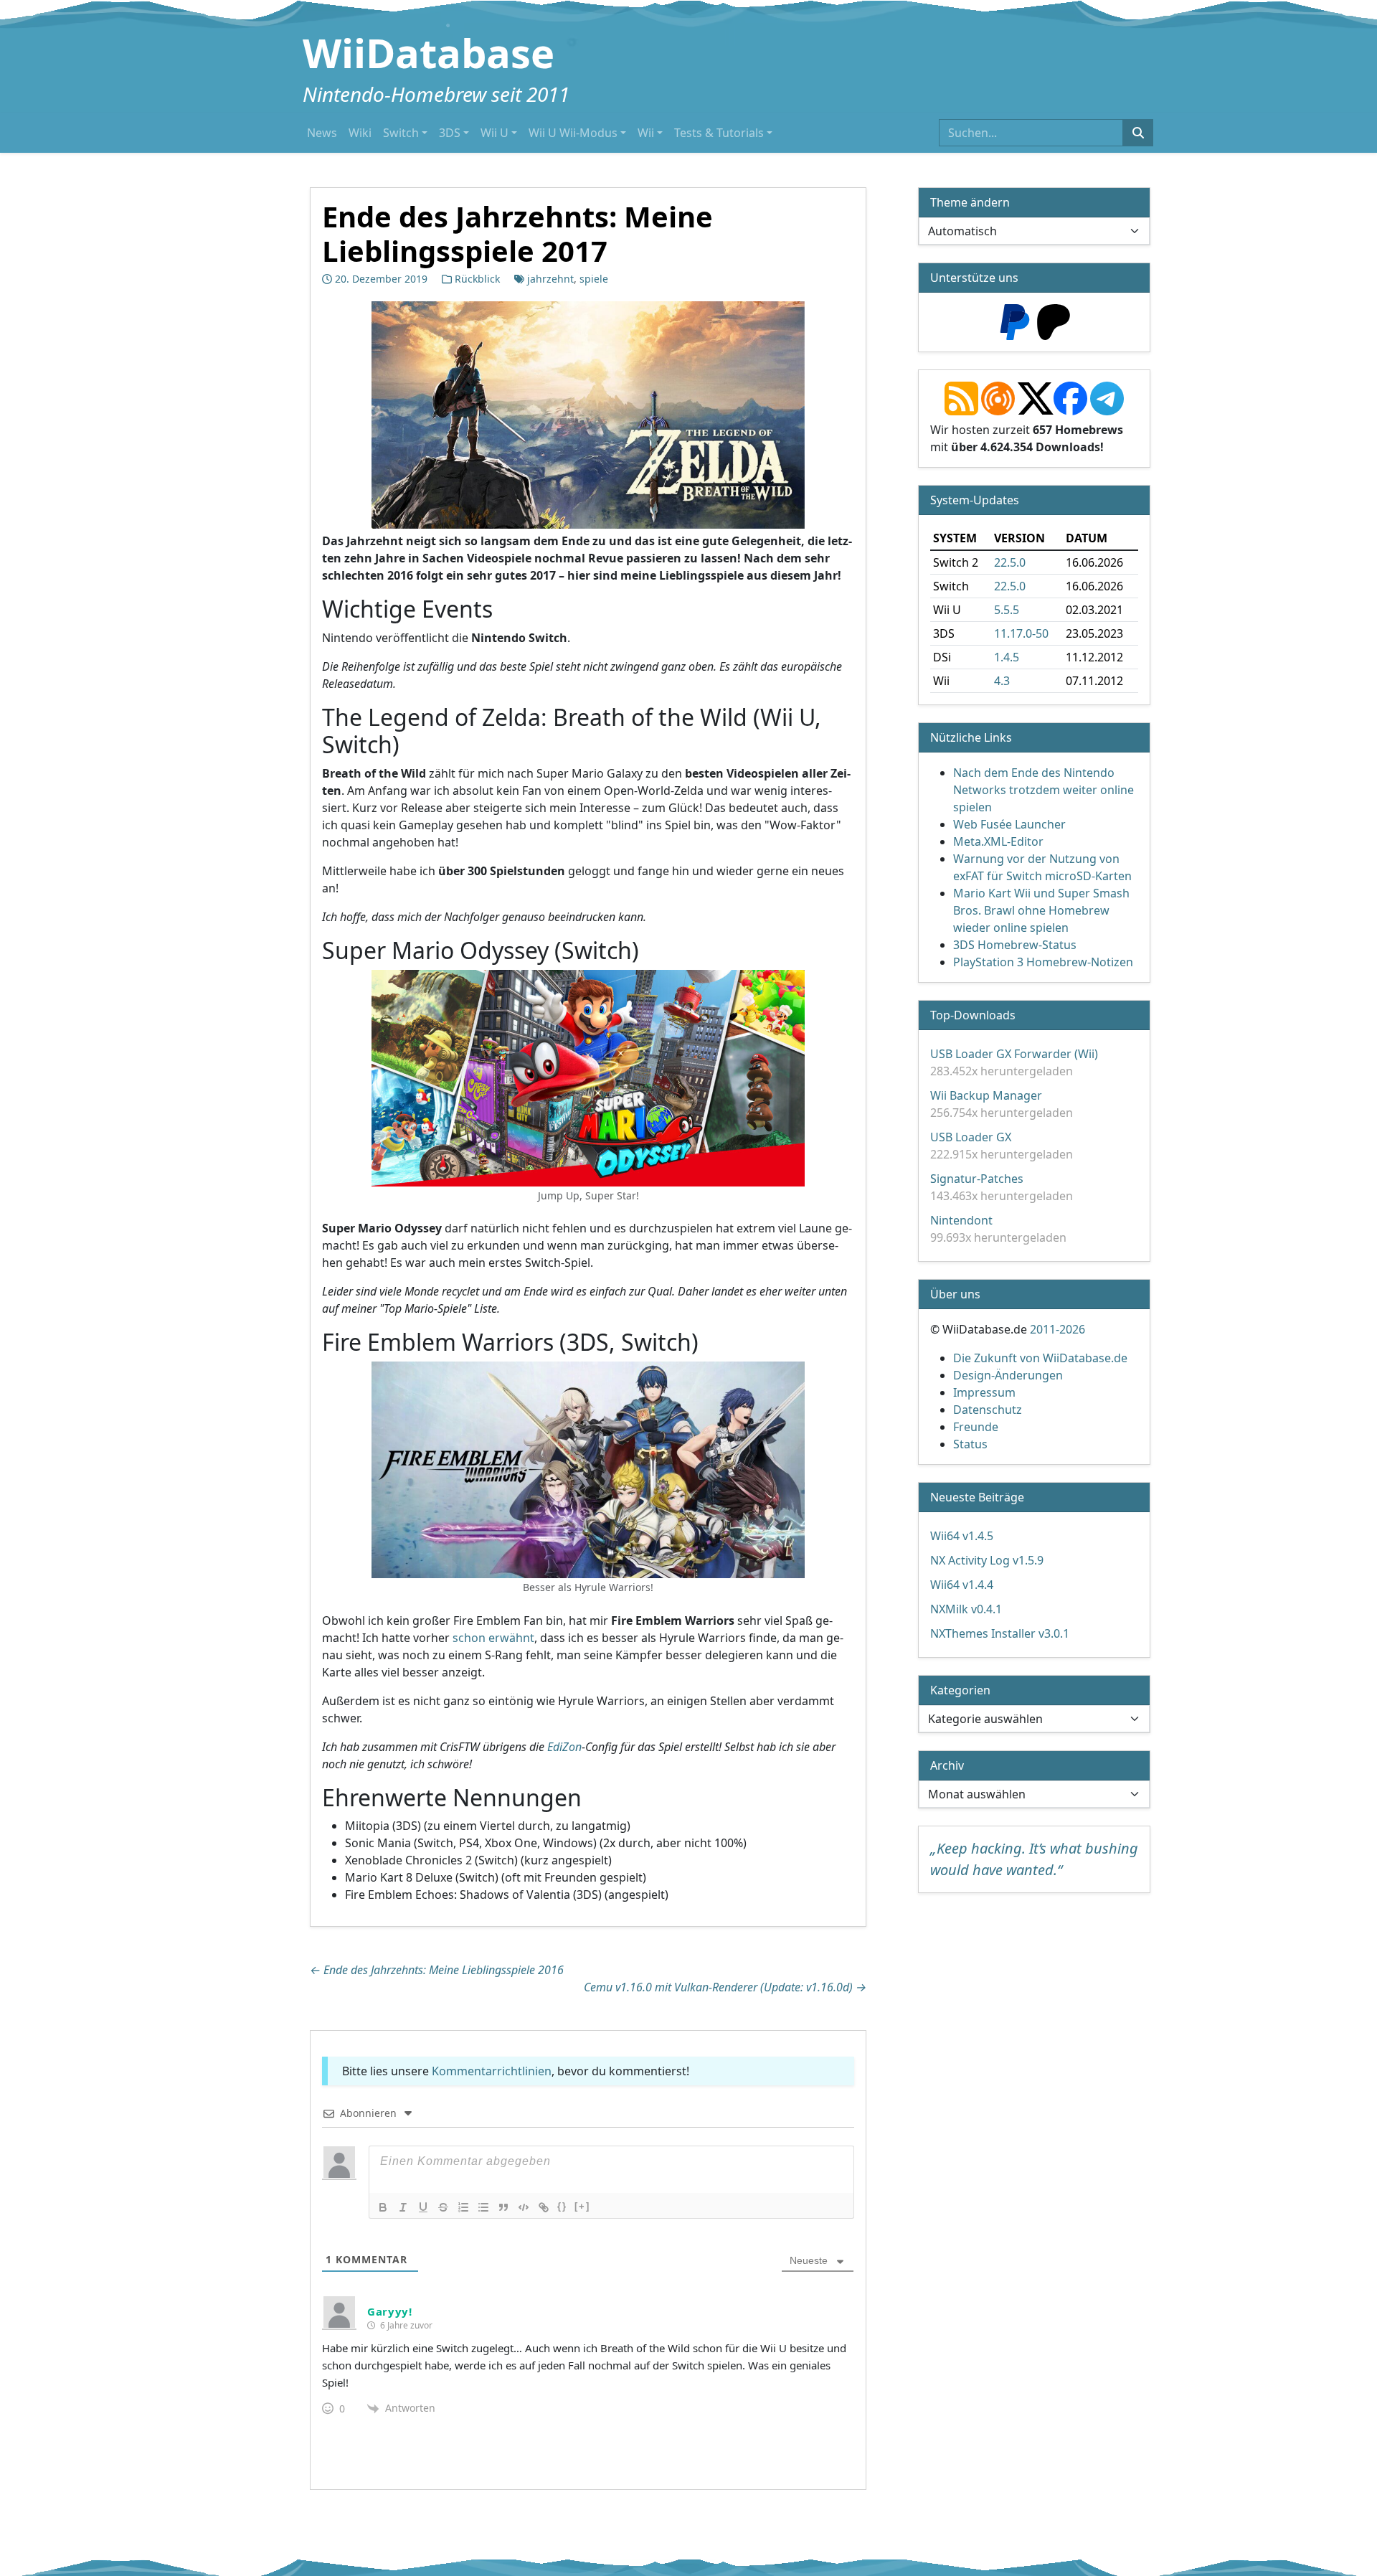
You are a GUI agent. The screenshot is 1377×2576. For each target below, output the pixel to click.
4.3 (1002, 681)
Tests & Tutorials (719, 133)
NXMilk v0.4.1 (966, 1609)
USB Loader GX (971, 1137)
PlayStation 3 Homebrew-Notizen (1043, 962)
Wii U (495, 133)
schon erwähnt (493, 1637)
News (322, 133)
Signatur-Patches (977, 1179)
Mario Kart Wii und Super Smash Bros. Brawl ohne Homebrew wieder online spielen (1041, 910)
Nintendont (961, 1220)
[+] (582, 2206)
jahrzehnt (550, 279)
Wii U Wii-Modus (573, 133)
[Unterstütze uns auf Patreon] (1054, 321)
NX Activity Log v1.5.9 (987, 1560)
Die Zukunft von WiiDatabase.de (1040, 1358)
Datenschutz (988, 1410)
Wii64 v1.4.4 (962, 1585)
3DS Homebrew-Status (1015, 945)
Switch (401, 133)
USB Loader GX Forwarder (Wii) (1014, 1054)
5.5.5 (1007, 610)
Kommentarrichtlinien (492, 2071)
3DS (450, 133)
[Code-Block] (524, 2207)
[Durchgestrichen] (443, 2207)
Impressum (984, 1392)
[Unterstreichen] (423, 2207)
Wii (646, 133)
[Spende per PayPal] (1015, 321)
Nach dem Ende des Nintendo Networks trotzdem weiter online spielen (1044, 790)
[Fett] (383, 2207)
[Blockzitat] (503, 2207)
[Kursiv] (403, 2207)
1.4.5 (1007, 657)
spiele (594, 279)
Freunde (976, 1427)
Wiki (360, 133)
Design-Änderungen (1008, 1375)
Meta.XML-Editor (998, 841)
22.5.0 (1010, 562)
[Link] (544, 2207)
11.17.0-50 (1021, 633)
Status (970, 1444)
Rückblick (477, 279)
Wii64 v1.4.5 (962, 1536)
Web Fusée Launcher (1009, 824)
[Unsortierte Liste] (483, 2207)
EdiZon (564, 1746)
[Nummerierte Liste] (463, 2207)
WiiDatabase (429, 52)
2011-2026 (1057, 1329)
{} (562, 2206)
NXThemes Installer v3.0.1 (1000, 1633)
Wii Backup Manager (986, 1095)
